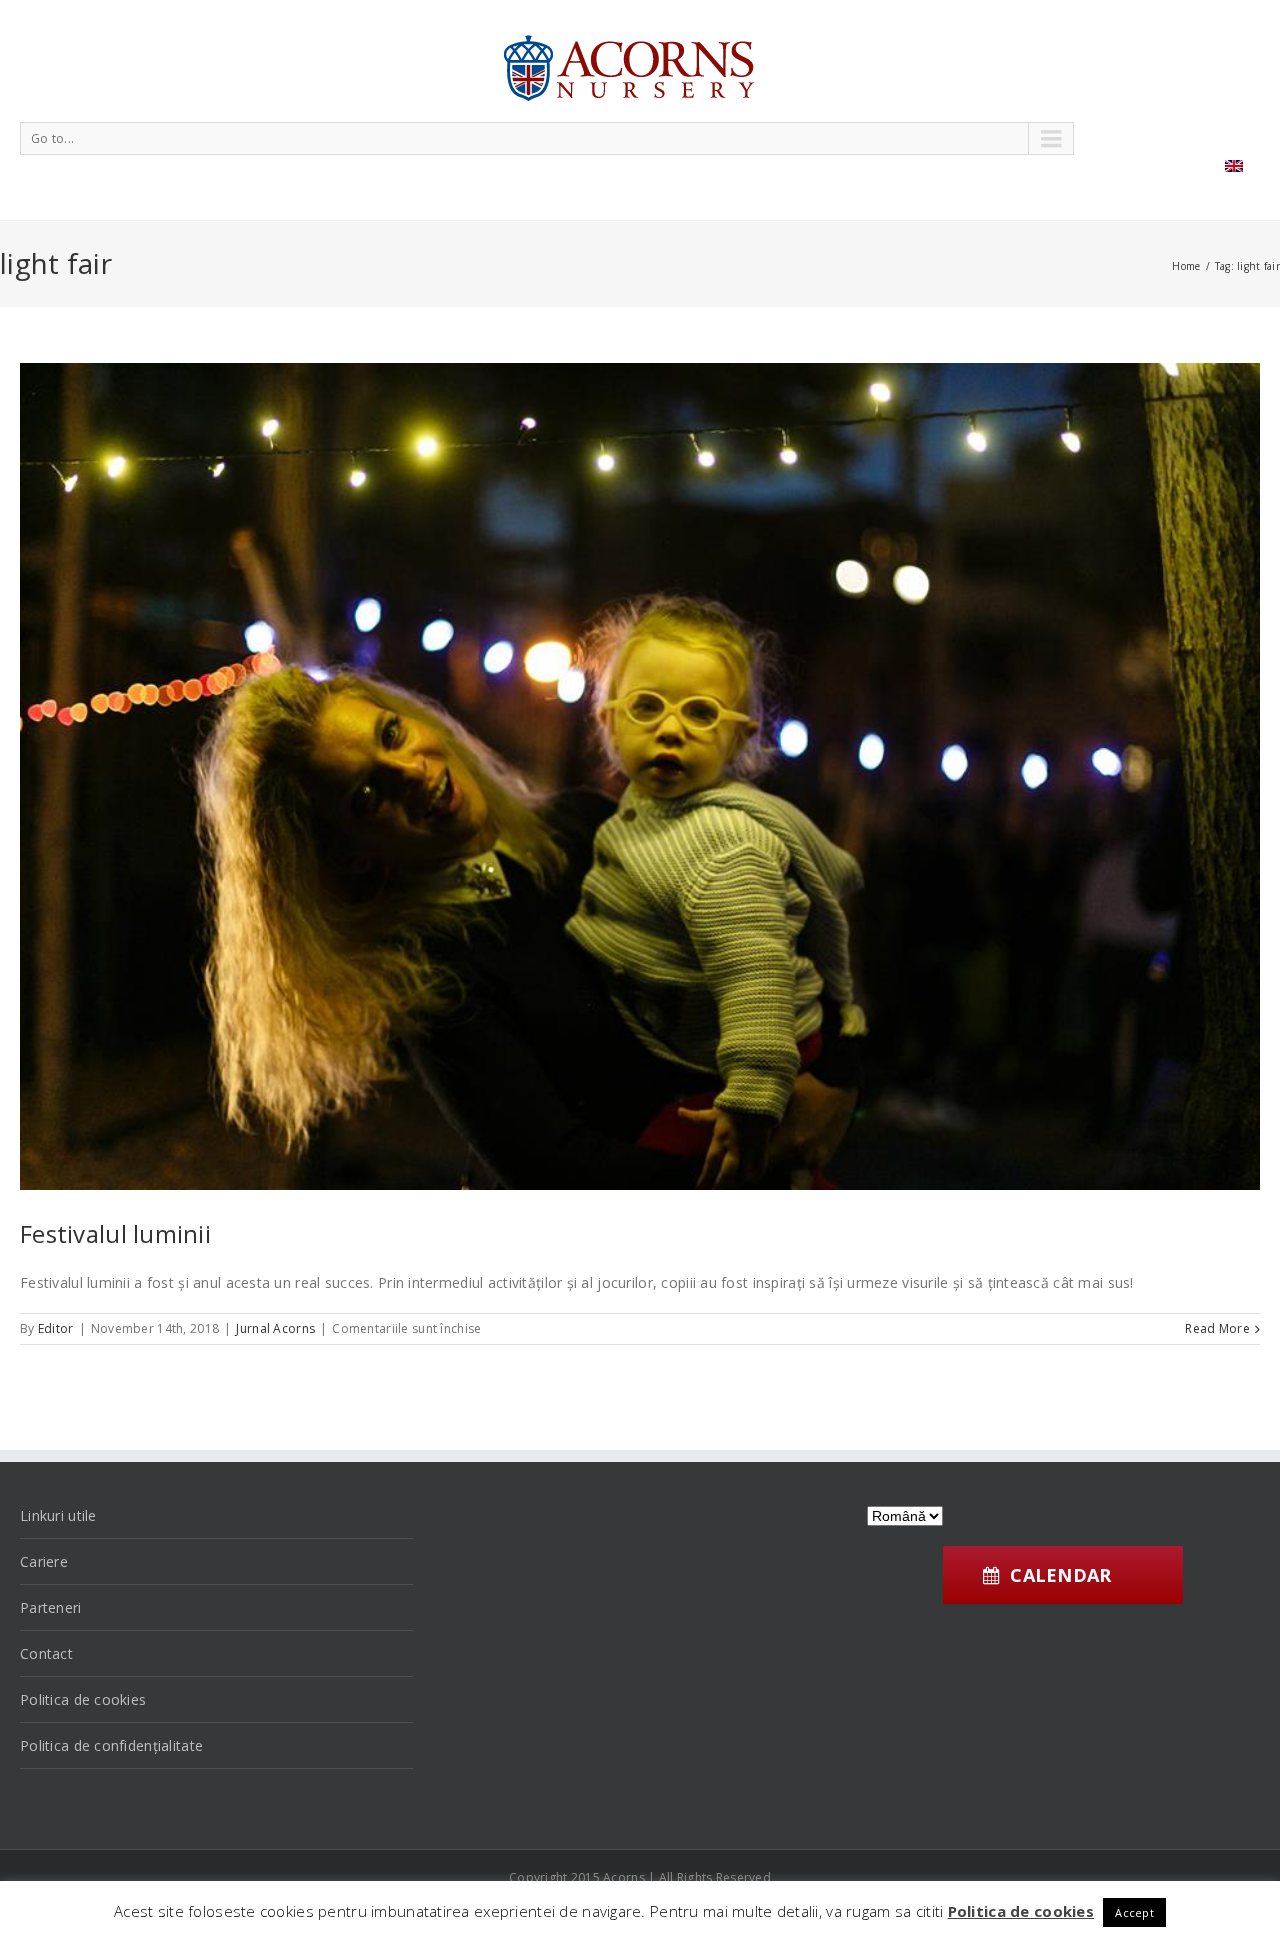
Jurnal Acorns (275, 1328)
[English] (1234, 166)
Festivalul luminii (115, 1233)
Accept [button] (1134, 1912)
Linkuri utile (58, 1515)
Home (1186, 266)
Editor (56, 1328)
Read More (1217, 1328)
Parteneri (51, 1607)
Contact (46, 1653)
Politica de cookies (83, 1699)
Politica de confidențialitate (111, 1745)
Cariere (44, 1561)
